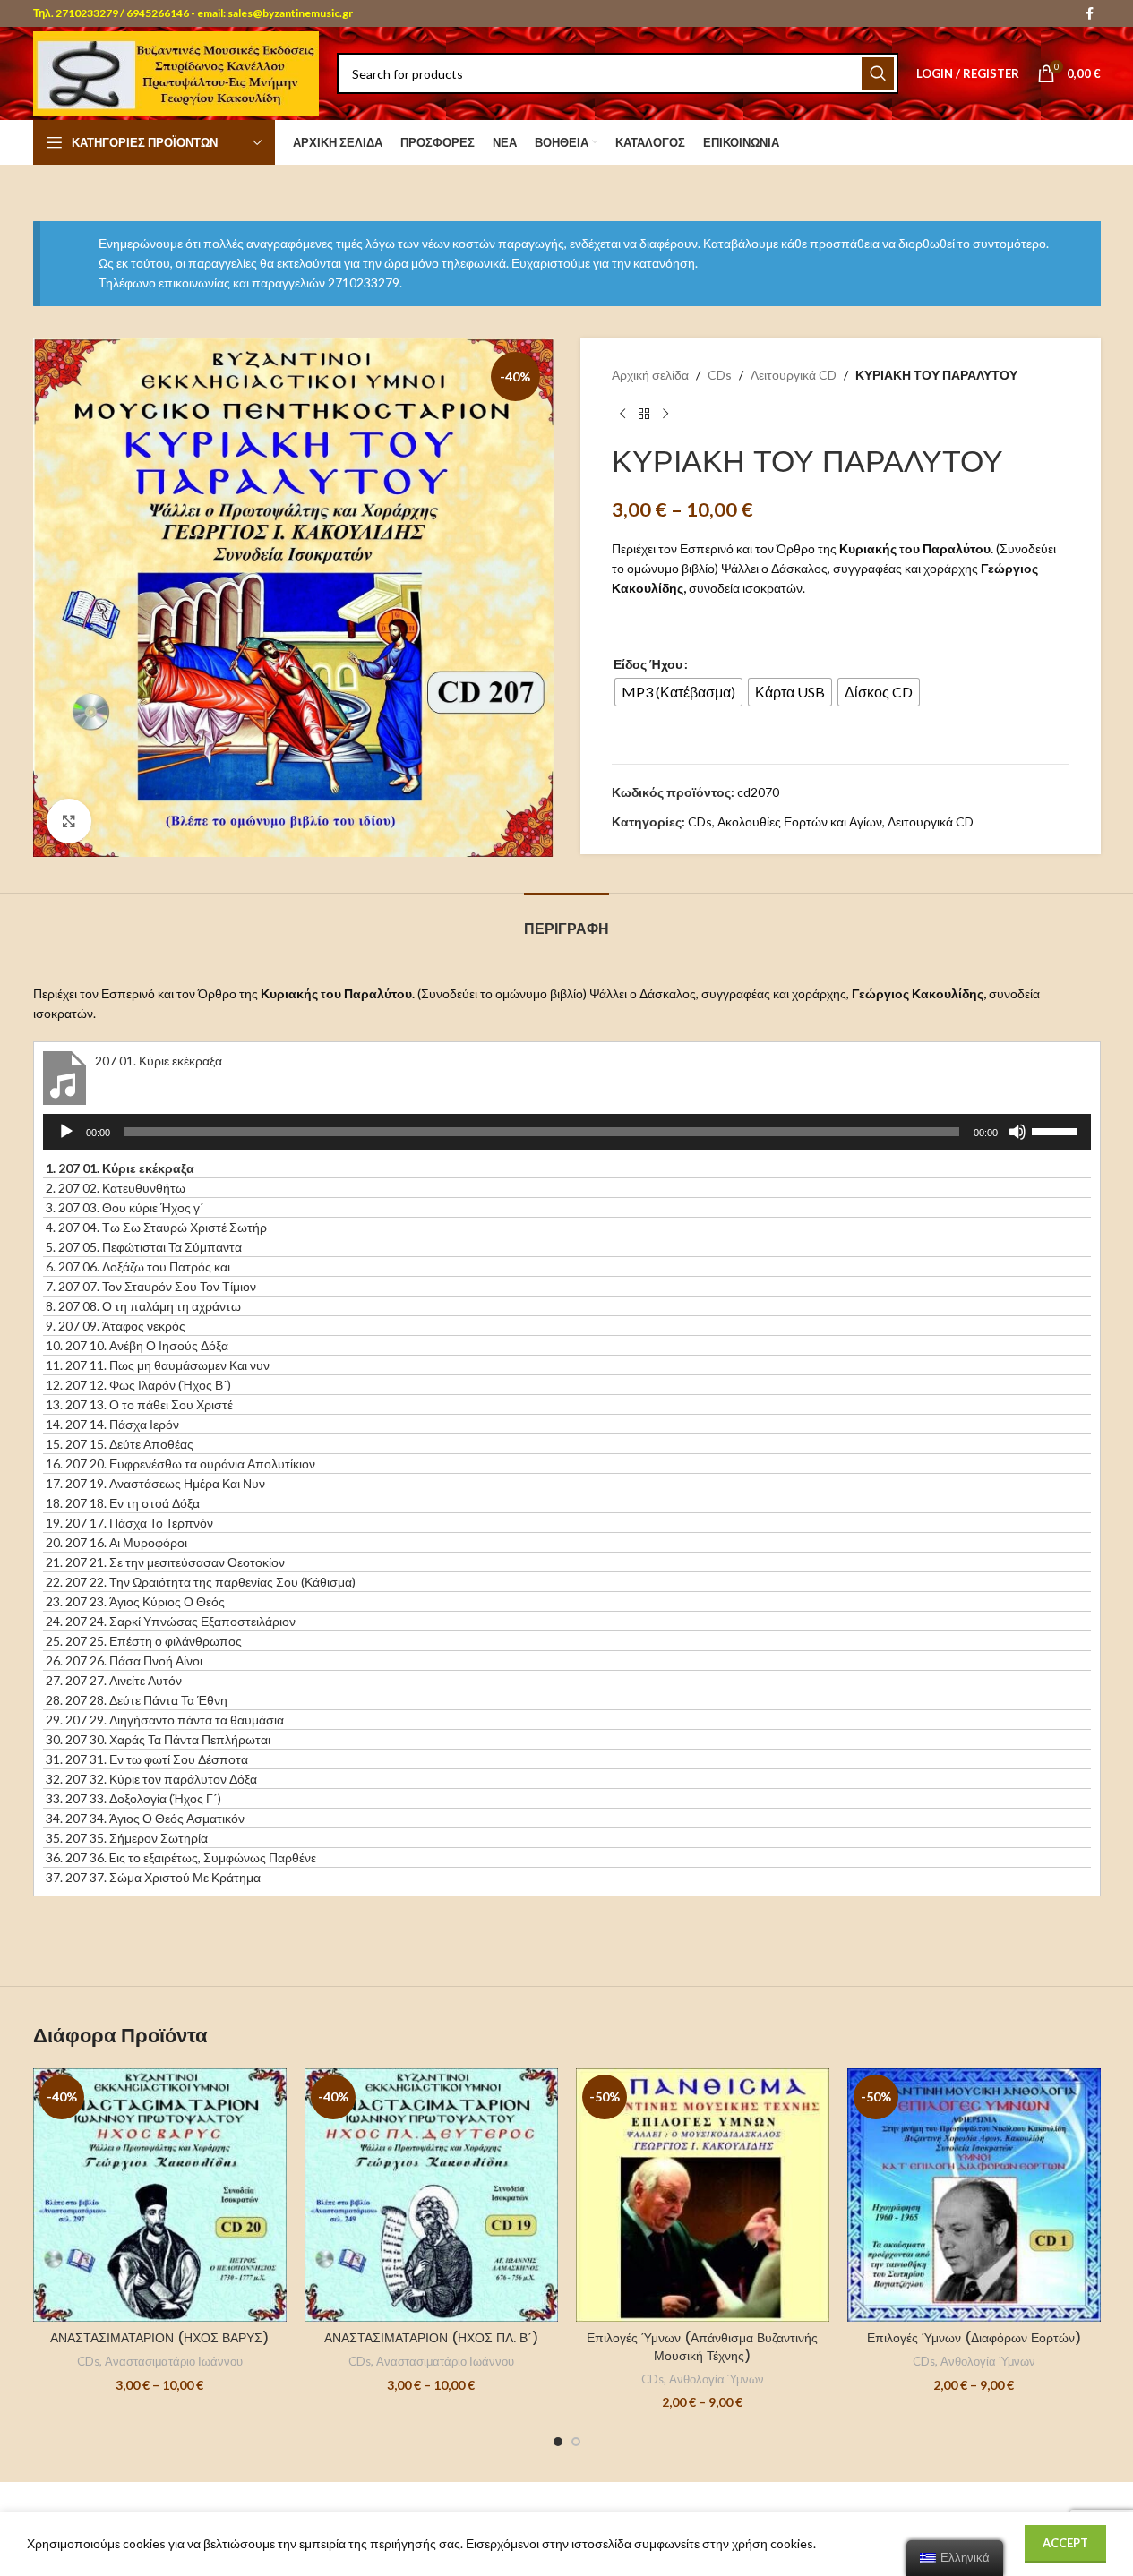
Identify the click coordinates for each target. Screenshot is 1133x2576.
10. (137, 1345)
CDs (720, 375)
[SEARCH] (878, 73)
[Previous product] (622, 415)
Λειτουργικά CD (794, 375)
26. (124, 1660)
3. (125, 1207)
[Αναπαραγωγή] (66, 1142)
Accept (1065, 2543)
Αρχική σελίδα (650, 375)
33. (133, 1798)
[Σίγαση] (1017, 1142)
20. (116, 1542)
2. (116, 1188)
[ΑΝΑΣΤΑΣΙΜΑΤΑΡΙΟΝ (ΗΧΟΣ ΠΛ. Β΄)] (431, 2195)
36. (181, 1857)
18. (123, 1503)
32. (151, 1779)
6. (138, 1267)
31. (147, 1759)
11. (158, 1365)
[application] (567, 1132)
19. (129, 1523)
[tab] (566, 920)
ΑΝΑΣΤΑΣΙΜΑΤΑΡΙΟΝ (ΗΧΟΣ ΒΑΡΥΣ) (159, 2338)
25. (144, 1641)
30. (158, 1739)
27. (114, 1680)
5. (144, 1247)
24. (171, 1621)
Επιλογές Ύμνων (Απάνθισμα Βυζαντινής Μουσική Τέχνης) (702, 2347)
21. (165, 1562)
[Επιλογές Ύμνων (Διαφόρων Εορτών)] (974, 2195)
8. (143, 1306)
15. (120, 1444)
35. (127, 1838)
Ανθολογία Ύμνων (717, 2379)
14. (112, 1424)
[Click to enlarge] (69, 821)
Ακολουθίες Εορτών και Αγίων (800, 822)
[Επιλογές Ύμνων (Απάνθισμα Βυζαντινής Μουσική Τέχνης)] (703, 2195)
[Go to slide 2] (576, 2442)
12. (138, 1385)
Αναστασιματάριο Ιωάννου (174, 2361)
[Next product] (665, 415)
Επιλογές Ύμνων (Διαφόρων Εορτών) (974, 2338)
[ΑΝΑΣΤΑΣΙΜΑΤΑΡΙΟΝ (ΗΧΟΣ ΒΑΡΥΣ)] (160, 2195)
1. (120, 1168)
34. (145, 1818)
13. (139, 1404)
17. (155, 1483)
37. (153, 1877)
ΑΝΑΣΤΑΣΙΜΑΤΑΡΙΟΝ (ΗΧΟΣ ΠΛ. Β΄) (431, 2338)
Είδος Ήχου (648, 664)
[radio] (678, 692)
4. (156, 1227)
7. (151, 1286)
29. (165, 1720)
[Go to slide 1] (558, 2442)
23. (135, 1601)
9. (116, 1326)
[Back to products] (644, 415)
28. (137, 1700)
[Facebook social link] (1090, 14)
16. (180, 1463)
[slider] (1057, 1130)
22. (201, 1582)
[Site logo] (176, 72)
